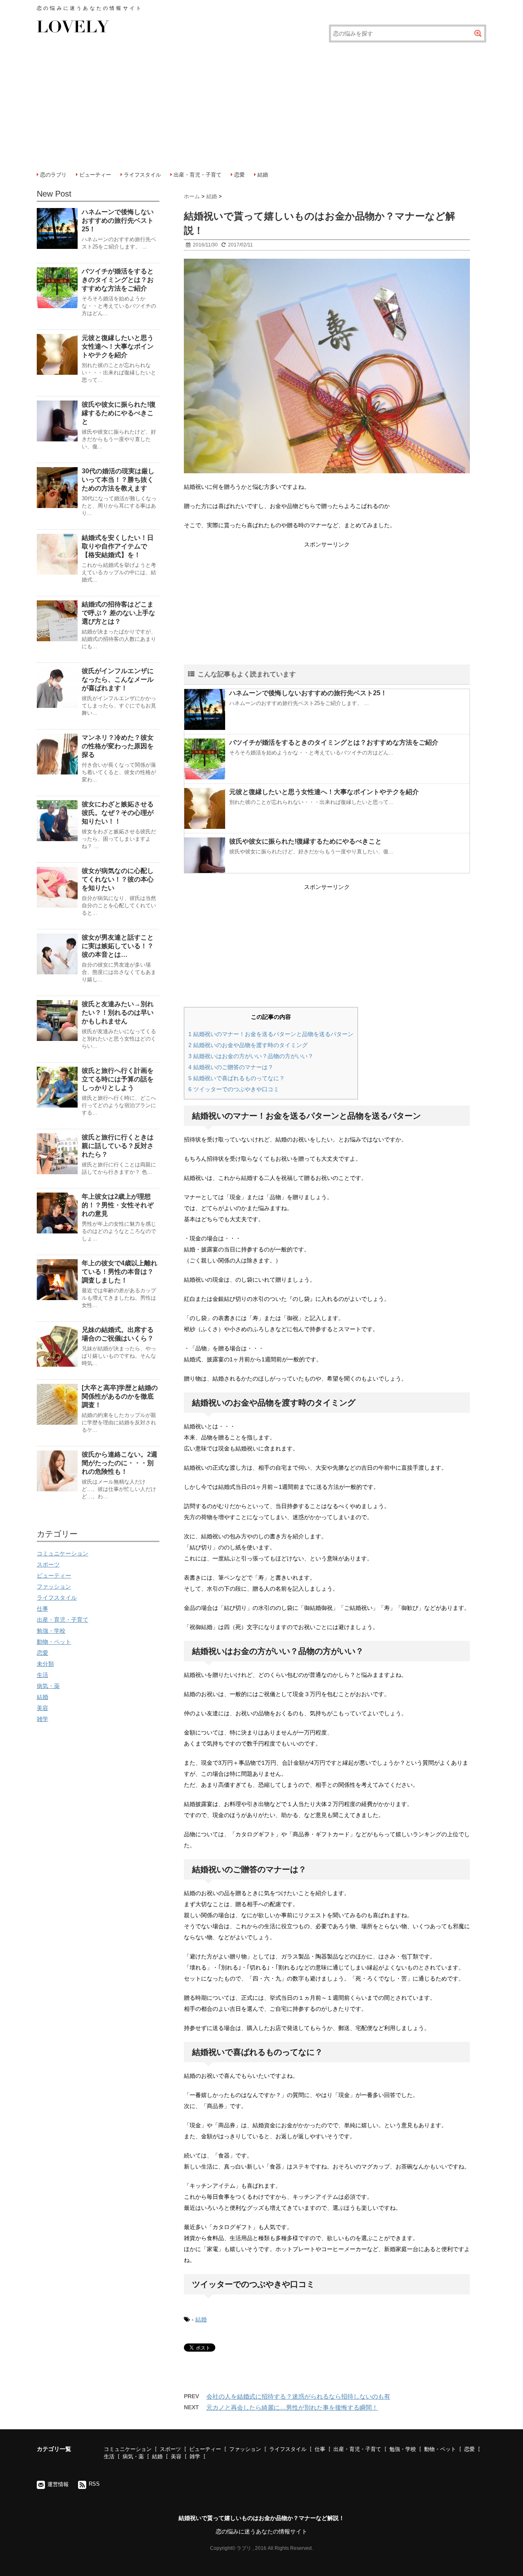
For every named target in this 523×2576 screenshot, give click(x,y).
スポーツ (48, 1564)
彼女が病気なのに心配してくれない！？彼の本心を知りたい (118, 879)
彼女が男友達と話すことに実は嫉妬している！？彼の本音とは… (118, 946)
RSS (94, 2484)
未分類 (45, 1664)
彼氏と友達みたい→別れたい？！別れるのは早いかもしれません (118, 1013)
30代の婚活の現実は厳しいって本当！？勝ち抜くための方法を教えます (118, 480)
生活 (42, 1675)
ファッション (54, 1587)
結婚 (263, 175)
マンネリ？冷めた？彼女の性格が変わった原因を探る (118, 746)
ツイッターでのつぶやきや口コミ (234, 1089)
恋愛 (239, 175)
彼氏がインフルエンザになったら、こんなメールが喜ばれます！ (118, 679)
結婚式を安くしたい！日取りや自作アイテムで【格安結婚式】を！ (118, 546)
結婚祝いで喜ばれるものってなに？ (237, 1078)
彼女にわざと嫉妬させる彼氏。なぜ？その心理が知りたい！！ (118, 813)
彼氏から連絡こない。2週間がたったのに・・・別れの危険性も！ (120, 1463)
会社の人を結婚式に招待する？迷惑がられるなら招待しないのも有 (298, 2396)
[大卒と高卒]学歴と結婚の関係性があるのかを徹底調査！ (120, 1396)
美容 (42, 1708)
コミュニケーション (63, 1553)
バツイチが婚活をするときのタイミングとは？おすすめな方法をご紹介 (334, 742)
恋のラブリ (53, 175)
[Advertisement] (261, 104)
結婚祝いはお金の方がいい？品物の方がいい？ (251, 1056)
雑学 (42, 1719)
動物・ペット (54, 1642)
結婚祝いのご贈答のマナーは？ (231, 1067)
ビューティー (95, 175)
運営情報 (58, 2484)
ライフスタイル (142, 175)
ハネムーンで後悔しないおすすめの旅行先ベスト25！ (308, 693)
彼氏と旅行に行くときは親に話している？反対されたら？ (118, 1146)
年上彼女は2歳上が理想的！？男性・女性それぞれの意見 (118, 1205)
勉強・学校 (51, 1631)
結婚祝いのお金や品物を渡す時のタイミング (248, 1045)
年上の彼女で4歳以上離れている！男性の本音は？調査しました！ (120, 1272)
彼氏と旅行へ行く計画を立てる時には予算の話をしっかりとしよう (118, 1079)
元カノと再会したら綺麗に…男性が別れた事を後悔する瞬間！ (292, 2407)
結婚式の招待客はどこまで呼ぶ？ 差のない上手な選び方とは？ (118, 613)
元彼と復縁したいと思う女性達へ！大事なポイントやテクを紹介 (324, 792)
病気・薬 (48, 1686)
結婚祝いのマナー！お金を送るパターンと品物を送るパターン (271, 1034)
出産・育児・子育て (198, 175)
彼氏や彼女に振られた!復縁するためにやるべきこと (305, 841)
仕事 (42, 1609)
